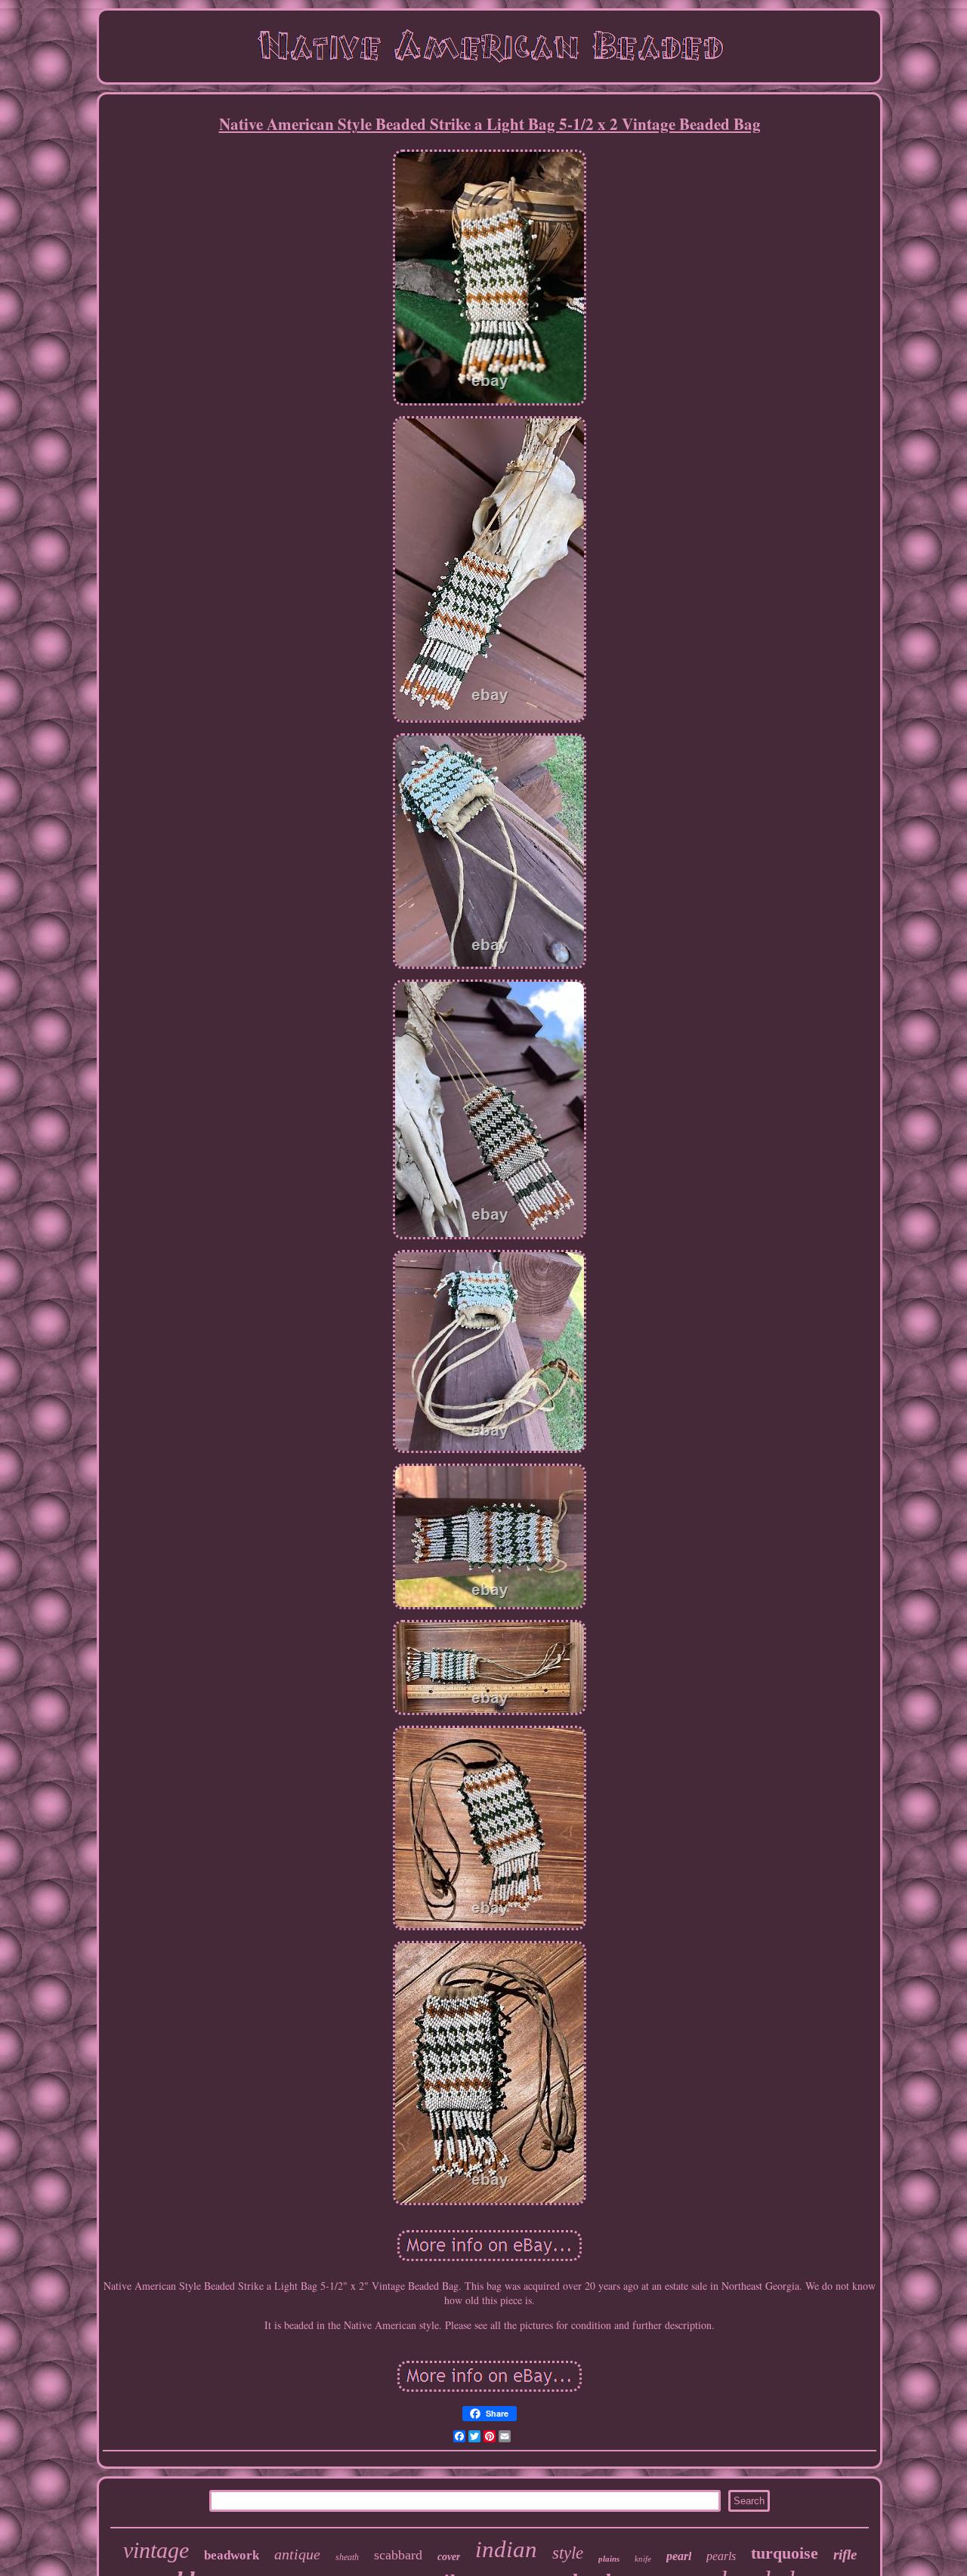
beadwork (232, 2555)
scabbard (398, 2555)
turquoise (785, 2553)
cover (449, 2557)
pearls (721, 2556)
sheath (347, 2557)
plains (609, 2559)
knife (643, 2559)
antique (297, 2554)
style (568, 2553)
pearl (679, 2556)
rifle (845, 2554)
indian (506, 2549)
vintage (156, 2550)
